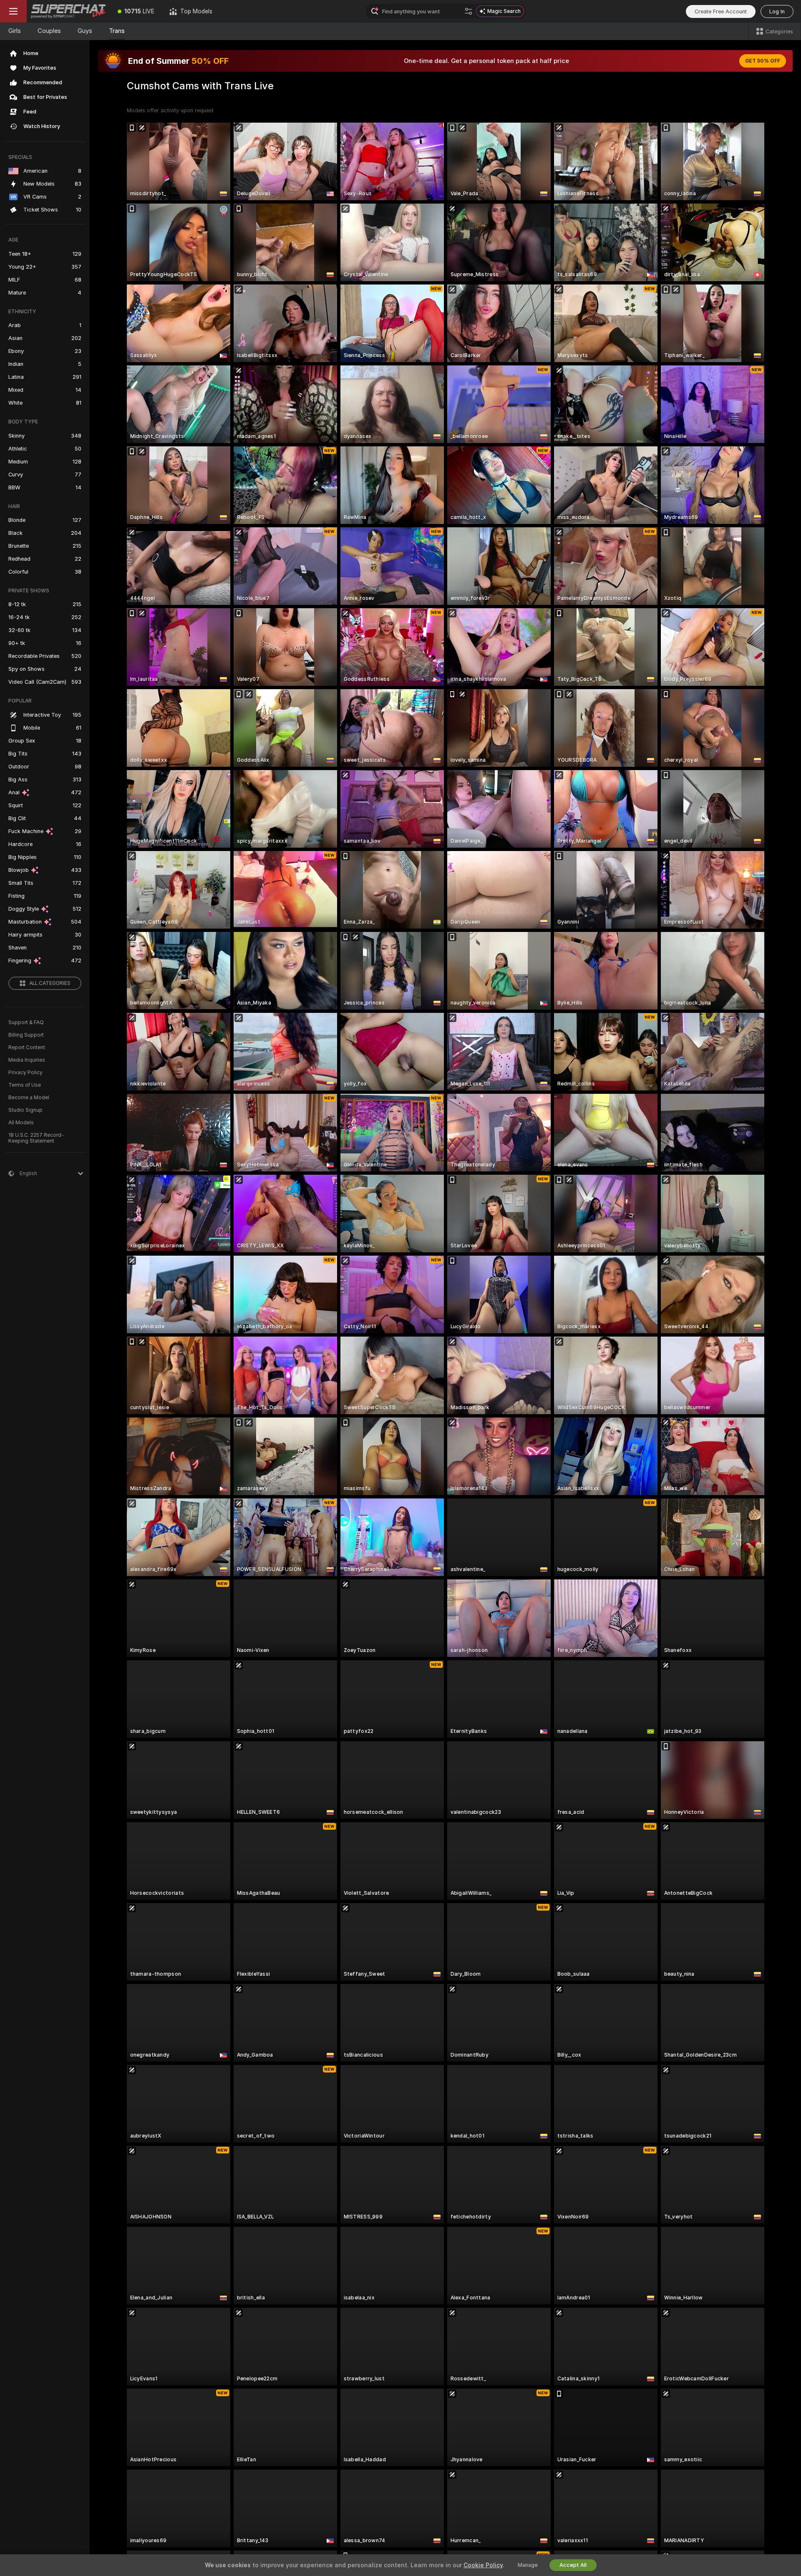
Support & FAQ (26, 1022)
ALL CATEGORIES (50, 983)
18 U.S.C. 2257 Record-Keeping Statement (36, 1138)
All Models (21, 1123)
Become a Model (29, 1098)
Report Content (27, 1048)
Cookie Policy (483, 2565)
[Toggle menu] (13, 11)
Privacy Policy (25, 1073)
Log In (777, 11)
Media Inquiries (27, 1060)
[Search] (469, 11)
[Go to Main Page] (68, 11)
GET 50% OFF (763, 61)
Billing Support (26, 1035)
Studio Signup (25, 1110)
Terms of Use (25, 1085)
